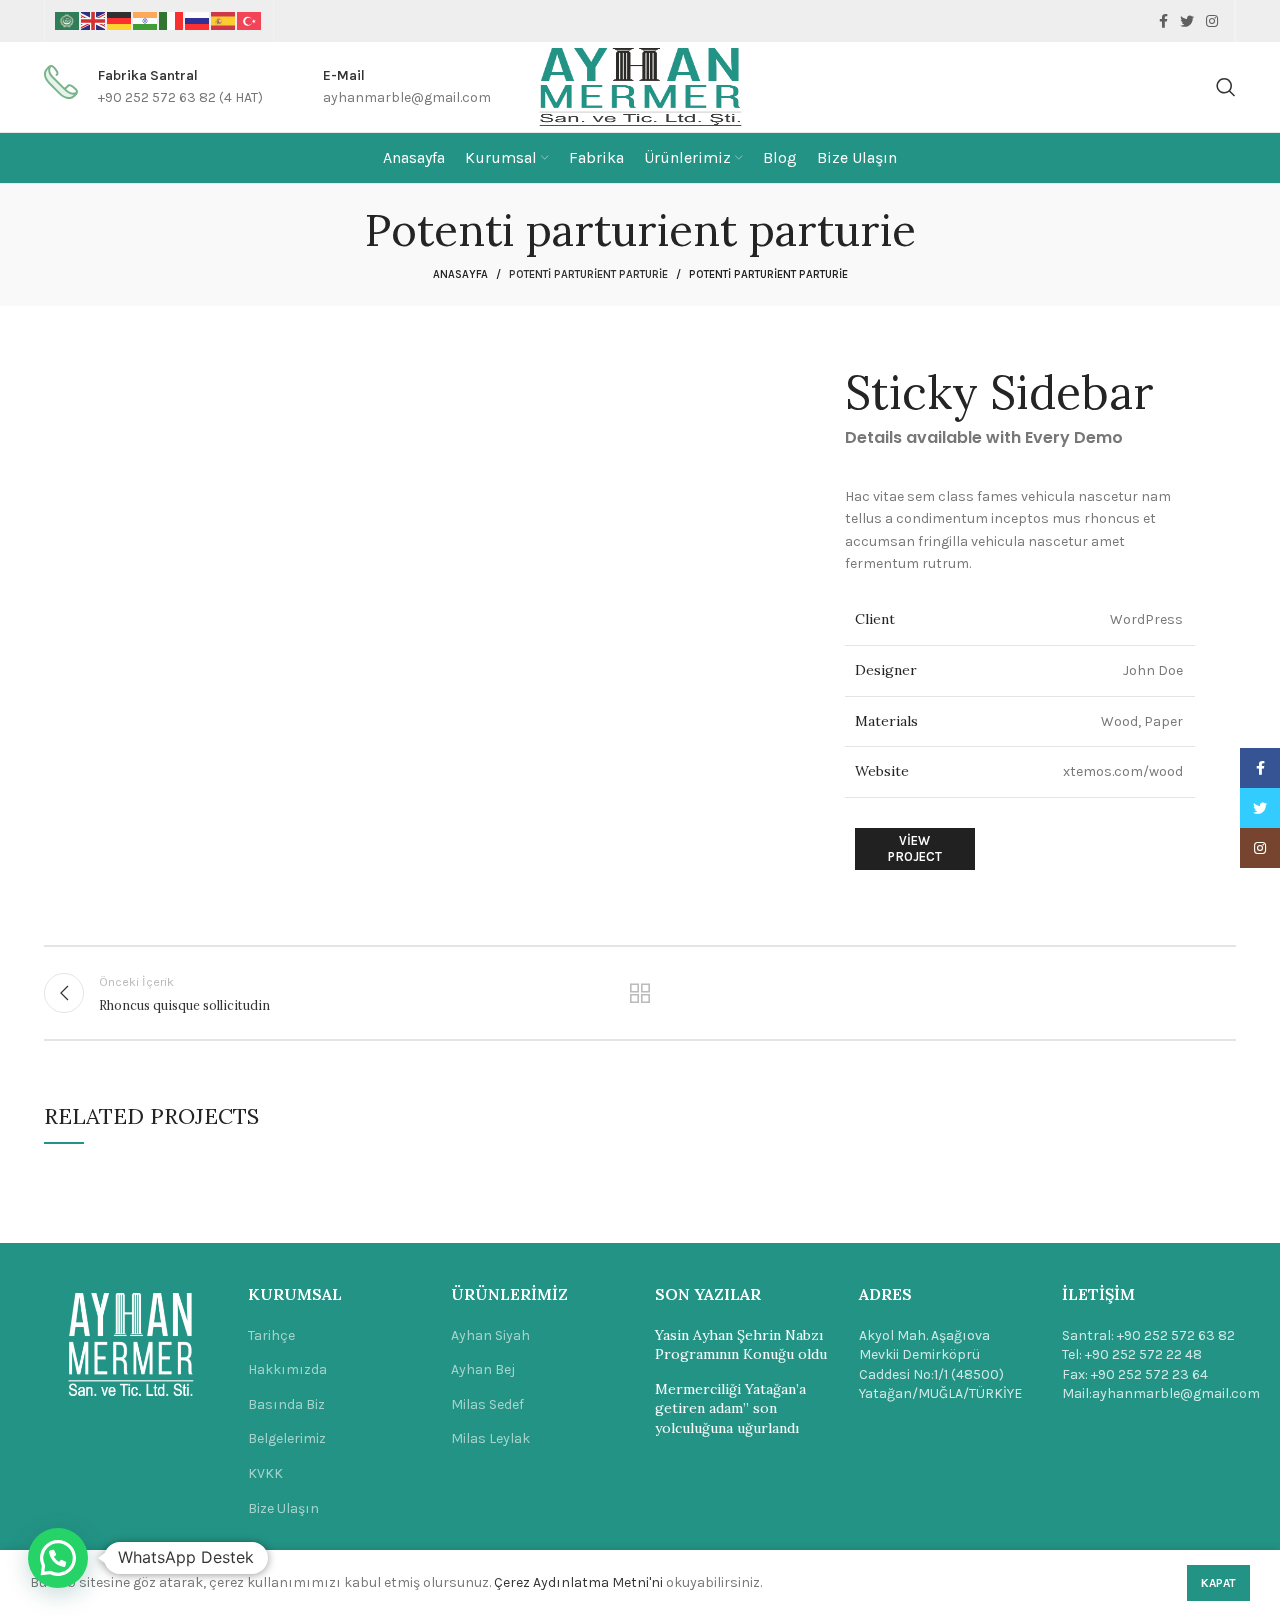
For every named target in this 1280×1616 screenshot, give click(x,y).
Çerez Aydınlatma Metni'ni (578, 1582)
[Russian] (198, 20)
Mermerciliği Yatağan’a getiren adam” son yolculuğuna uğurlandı (730, 1408)
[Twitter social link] (1187, 21)
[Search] (1226, 87)
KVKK (265, 1473)
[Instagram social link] (1212, 21)
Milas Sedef (487, 1404)
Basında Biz (286, 1404)
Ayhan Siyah (490, 1335)
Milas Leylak (490, 1438)
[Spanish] (224, 20)
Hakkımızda (287, 1369)
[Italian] (172, 20)
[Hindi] (146, 20)
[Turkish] (250, 20)
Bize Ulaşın (283, 1508)
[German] (120, 20)
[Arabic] (68, 20)
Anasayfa (460, 274)
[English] (94, 20)
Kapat (1218, 1583)
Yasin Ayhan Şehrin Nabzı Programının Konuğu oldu (741, 1345)
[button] (58, 1558)
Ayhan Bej (483, 1369)
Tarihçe (271, 1335)
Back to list (640, 993)
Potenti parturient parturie (588, 274)
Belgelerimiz (287, 1438)
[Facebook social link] (1163, 21)
